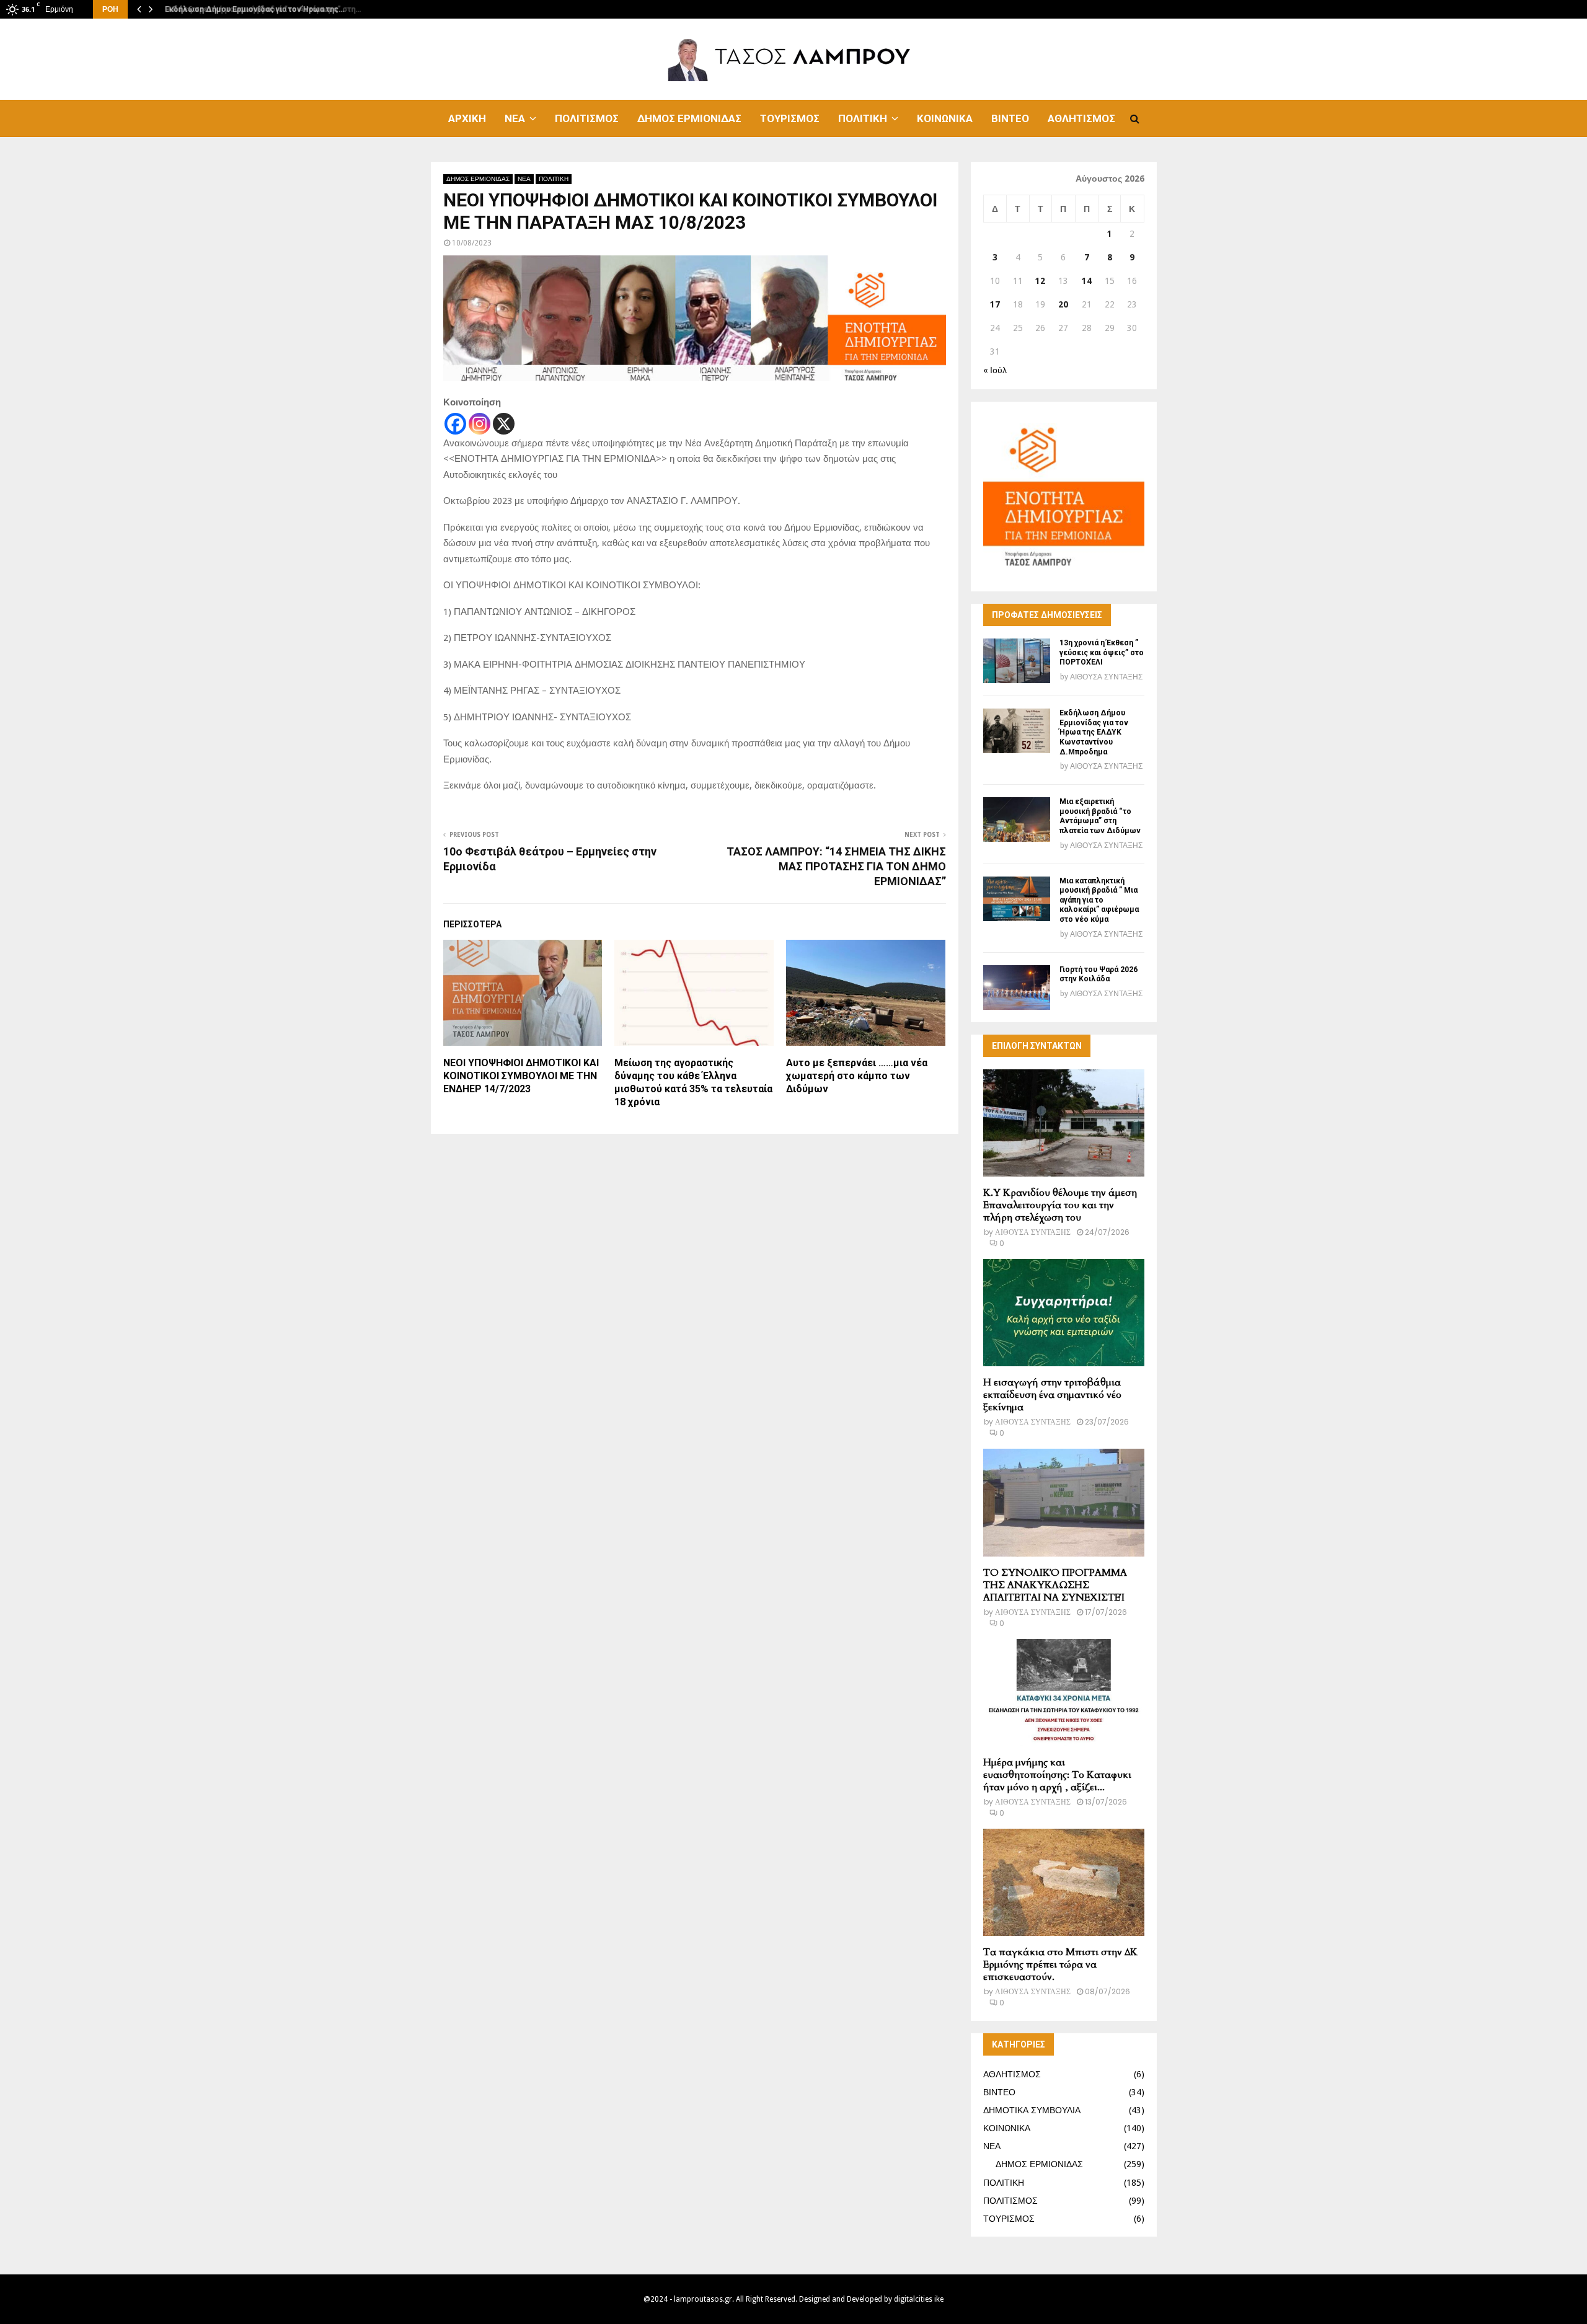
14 (1087, 281)
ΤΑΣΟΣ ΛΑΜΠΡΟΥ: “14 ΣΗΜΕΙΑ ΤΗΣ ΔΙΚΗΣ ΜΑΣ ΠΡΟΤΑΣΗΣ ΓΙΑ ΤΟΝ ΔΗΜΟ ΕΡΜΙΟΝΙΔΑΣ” (836, 866)
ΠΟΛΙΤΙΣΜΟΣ (587, 118)
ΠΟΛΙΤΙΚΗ (863, 118)
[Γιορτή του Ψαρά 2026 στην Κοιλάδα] (1017, 987)
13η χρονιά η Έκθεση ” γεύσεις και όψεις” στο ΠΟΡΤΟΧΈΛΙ (1102, 652)
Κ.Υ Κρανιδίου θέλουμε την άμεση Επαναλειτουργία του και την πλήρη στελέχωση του (1060, 1205)
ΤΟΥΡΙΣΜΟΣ (790, 118)
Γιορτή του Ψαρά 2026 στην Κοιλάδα (1099, 974)
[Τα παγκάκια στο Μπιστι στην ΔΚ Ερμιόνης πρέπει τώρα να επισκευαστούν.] (1064, 1882)
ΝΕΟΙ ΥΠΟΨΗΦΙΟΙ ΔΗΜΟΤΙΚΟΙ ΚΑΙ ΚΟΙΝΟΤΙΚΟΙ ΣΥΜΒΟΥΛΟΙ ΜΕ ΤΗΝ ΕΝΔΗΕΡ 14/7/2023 (521, 1076)
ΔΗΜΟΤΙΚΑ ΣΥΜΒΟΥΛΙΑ (1032, 2110)
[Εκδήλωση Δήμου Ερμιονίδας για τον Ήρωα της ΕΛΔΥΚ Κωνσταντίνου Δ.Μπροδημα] (1017, 731)
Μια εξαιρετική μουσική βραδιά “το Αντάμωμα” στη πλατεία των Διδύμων (1100, 816)
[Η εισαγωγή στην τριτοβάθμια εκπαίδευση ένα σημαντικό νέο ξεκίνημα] (1064, 1313)
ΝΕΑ (515, 118)
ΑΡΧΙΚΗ (467, 118)
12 (1040, 281)
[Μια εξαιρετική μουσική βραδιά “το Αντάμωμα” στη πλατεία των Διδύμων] (1017, 820)
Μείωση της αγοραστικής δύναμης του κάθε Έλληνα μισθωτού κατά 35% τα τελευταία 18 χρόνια (693, 1082)
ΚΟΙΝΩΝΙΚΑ (945, 118)
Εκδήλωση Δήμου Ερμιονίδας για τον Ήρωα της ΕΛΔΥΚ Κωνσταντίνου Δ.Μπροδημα (1094, 732)
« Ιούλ (995, 370)
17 (995, 304)
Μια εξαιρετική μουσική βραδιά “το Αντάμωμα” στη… (258, 9)
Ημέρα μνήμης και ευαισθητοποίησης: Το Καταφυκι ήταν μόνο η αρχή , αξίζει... (1057, 1775)
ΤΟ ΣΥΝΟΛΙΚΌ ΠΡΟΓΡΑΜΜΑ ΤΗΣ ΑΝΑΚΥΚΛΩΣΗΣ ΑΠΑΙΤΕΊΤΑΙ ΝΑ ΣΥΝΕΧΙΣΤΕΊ (1055, 1585)
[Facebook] (455, 424)
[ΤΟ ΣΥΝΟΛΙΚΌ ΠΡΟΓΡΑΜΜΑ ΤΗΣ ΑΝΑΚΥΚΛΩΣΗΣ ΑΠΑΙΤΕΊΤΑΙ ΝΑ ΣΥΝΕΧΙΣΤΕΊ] (1064, 1502)
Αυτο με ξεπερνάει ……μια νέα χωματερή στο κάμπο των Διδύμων (857, 1076)
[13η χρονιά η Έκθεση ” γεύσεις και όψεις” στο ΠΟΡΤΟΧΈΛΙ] (1017, 661)
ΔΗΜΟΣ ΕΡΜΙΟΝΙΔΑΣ (689, 118)
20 (1063, 304)
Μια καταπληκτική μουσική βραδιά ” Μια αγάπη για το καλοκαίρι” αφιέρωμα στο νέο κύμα (1099, 900)
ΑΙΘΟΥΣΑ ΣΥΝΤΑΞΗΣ (1106, 677)
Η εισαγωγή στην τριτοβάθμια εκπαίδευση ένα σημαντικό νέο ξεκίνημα (1052, 1395)
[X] (504, 424)
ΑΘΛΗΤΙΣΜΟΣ (1081, 118)
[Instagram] (480, 424)
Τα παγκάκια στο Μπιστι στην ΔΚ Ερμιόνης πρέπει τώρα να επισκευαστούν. (1060, 1964)
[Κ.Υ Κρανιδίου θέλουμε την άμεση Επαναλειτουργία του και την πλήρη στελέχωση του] (1064, 1123)
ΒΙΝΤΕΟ (1010, 118)
